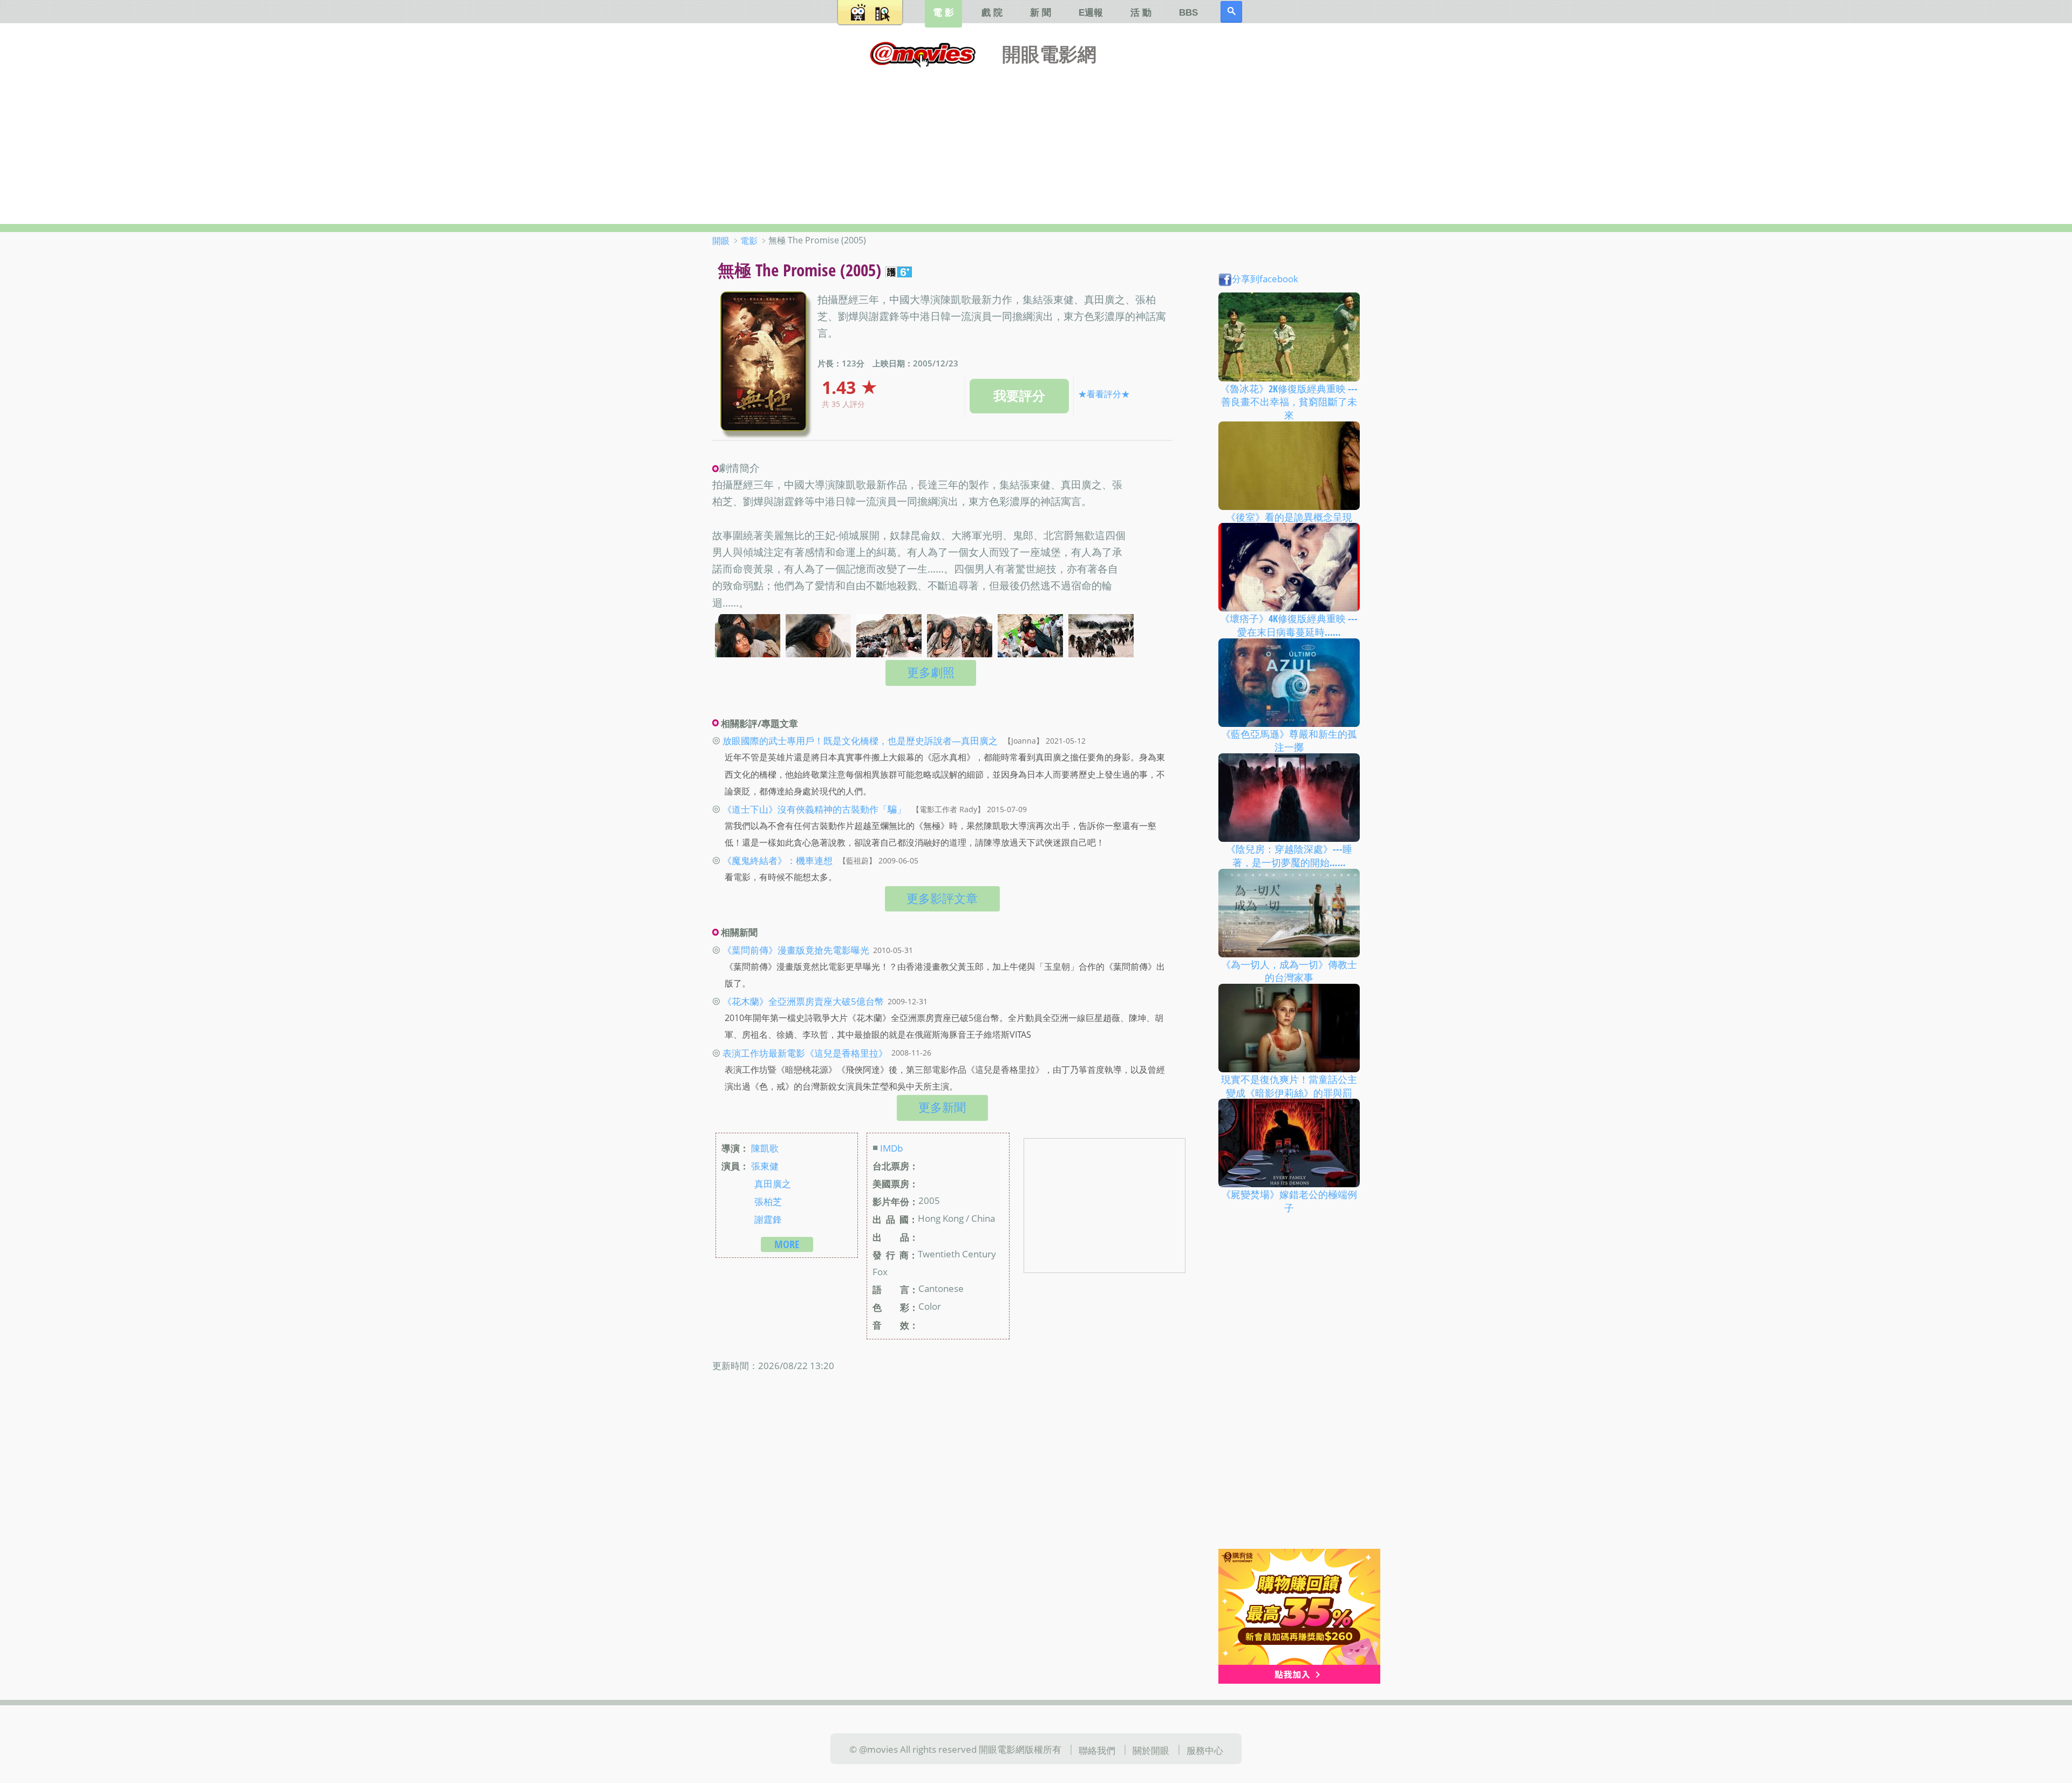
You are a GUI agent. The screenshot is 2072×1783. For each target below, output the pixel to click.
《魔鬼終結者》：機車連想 (778, 860)
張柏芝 (768, 1201)
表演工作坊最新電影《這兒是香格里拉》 (805, 1052)
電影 (749, 241)
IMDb (891, 1148)
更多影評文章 (942, 898)
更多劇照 (931, 672)
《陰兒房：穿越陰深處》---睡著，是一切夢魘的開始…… (1289, 856)
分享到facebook (1265, 278)
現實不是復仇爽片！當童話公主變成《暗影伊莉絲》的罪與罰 (1289, 1086)
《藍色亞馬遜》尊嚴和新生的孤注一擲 (1289, 740)
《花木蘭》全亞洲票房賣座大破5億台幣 (803, 1001)
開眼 (721, 241)
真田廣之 (773, 1183)
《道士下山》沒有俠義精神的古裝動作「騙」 (814, 809)
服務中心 (1205, 1750)
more (787, 1244)
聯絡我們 (1097, 1750)
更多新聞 (942, 1107)
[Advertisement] (1036, 143)
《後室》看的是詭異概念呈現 (1289, 516)
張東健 (765, 1166)
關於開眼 (1151, 1750)
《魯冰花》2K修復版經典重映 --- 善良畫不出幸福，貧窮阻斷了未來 (1289, 401)
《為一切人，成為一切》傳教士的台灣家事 (1289, 971)
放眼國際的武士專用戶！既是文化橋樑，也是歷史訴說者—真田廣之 (860, 740)
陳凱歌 (765, 1148)
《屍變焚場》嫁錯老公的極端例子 (1289, 1201)
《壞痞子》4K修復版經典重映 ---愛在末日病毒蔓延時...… (1289, 625)
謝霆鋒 (768, 1219)
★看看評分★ (1104, 394)
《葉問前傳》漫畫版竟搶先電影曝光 (796, 950)
